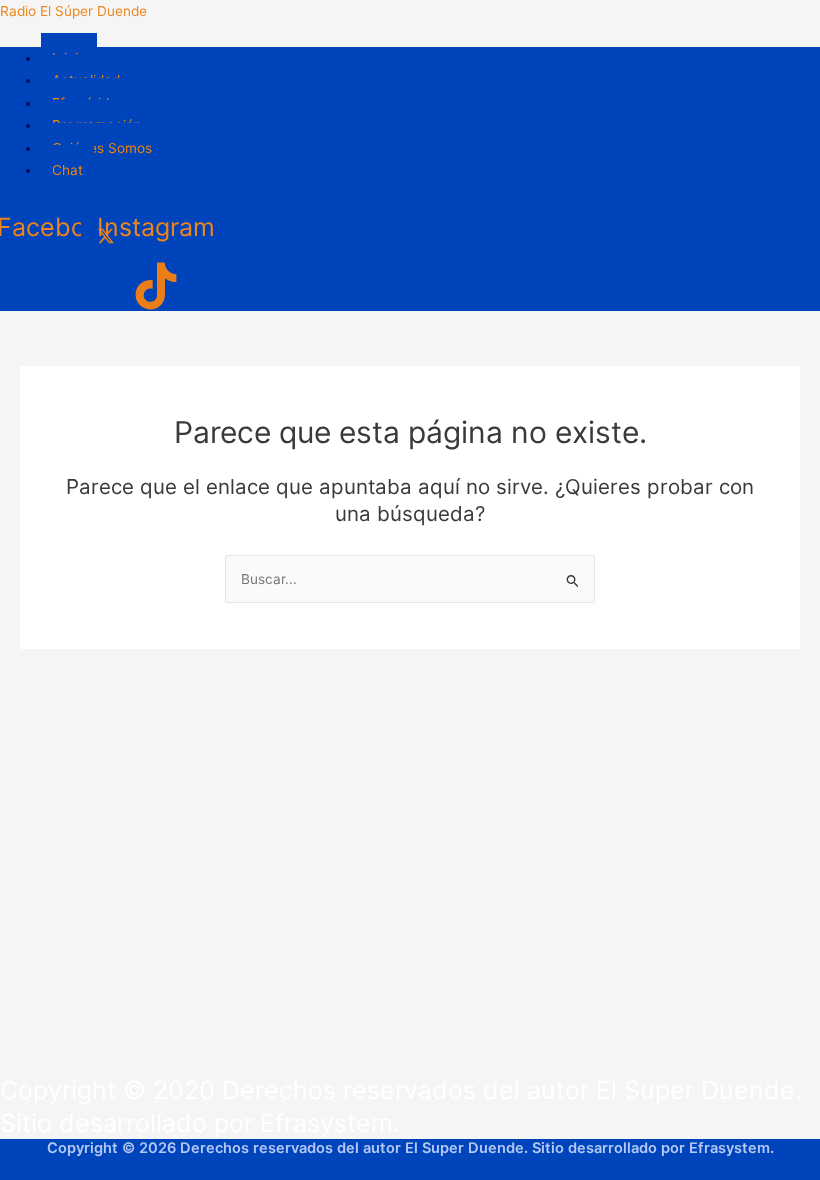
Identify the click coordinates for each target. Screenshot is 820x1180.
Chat (67, 170)
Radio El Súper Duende (73, 11)
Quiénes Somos (102, 148)
